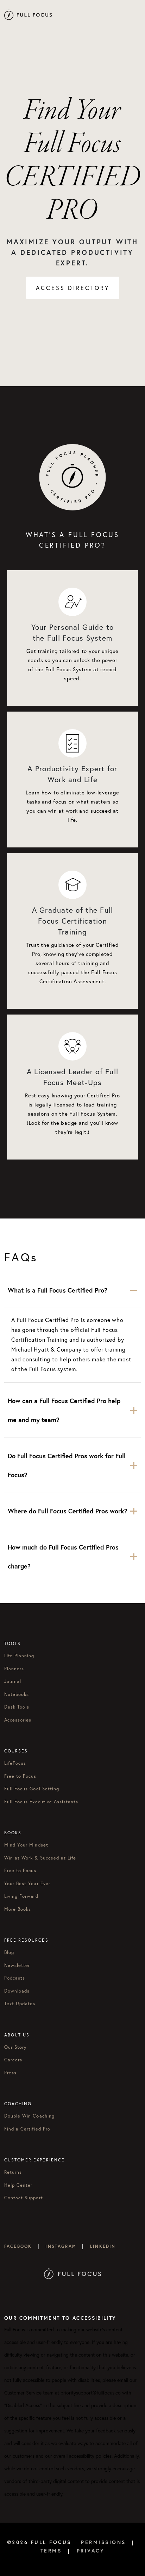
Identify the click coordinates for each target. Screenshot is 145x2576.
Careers (13, 2060)
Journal (13, 1681)
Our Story (15, 2047)
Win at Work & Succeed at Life (40, 1858)
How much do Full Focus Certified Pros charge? (63, 1557)
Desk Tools (17, 1707)
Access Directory (73, 288)
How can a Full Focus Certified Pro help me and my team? (64, 1410)
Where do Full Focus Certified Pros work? (68, 1511)
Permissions (103, 2542)
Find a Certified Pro (27, 2129)
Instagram (61, 2246)
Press (10, 2073)
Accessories (18, 1720)
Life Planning (19, 1656)
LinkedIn (103, 2246)
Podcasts (15, 1978)
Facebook (18, 2246)
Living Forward (21, 1896)
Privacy (91, 2551)
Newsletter (17, 1965)
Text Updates (20, 2004)
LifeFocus (15, 1763)
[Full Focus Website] (73, 2273)
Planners (14, 1669)
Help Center (18, 2185)
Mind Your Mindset (26, 1845)
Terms (51, 2551)
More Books (18, 1909)
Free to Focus (20, 1776)
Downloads (17, 1991)
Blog (9, 1952)
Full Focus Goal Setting (32, 1789)
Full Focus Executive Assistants (41, 1802)
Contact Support (24, 2198)
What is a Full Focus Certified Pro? (58, 1290)
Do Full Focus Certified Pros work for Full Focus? (67, 1465)
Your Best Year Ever (27, 1884)
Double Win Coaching (29, 2116)
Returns (13, 2172)
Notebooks (17, 1694)
